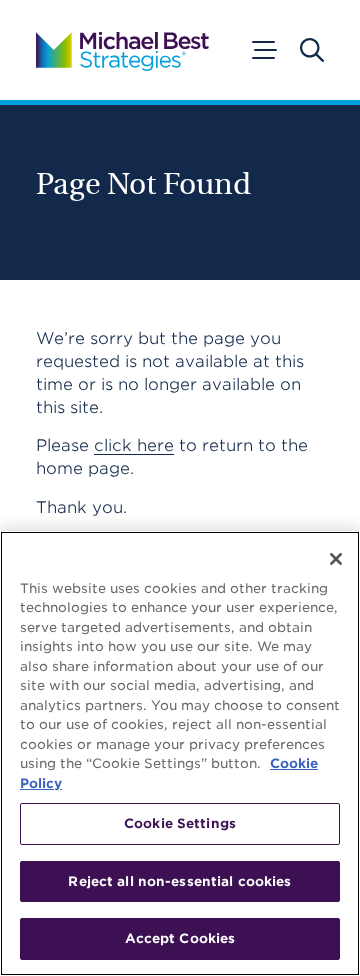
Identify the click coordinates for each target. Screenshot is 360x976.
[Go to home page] (122, 50)
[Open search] (312, 50)
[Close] (336, 559)
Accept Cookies (180, 938)
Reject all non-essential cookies (179, 881)
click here (134, 445)
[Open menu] (263, 50)
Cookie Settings (180, 823)
